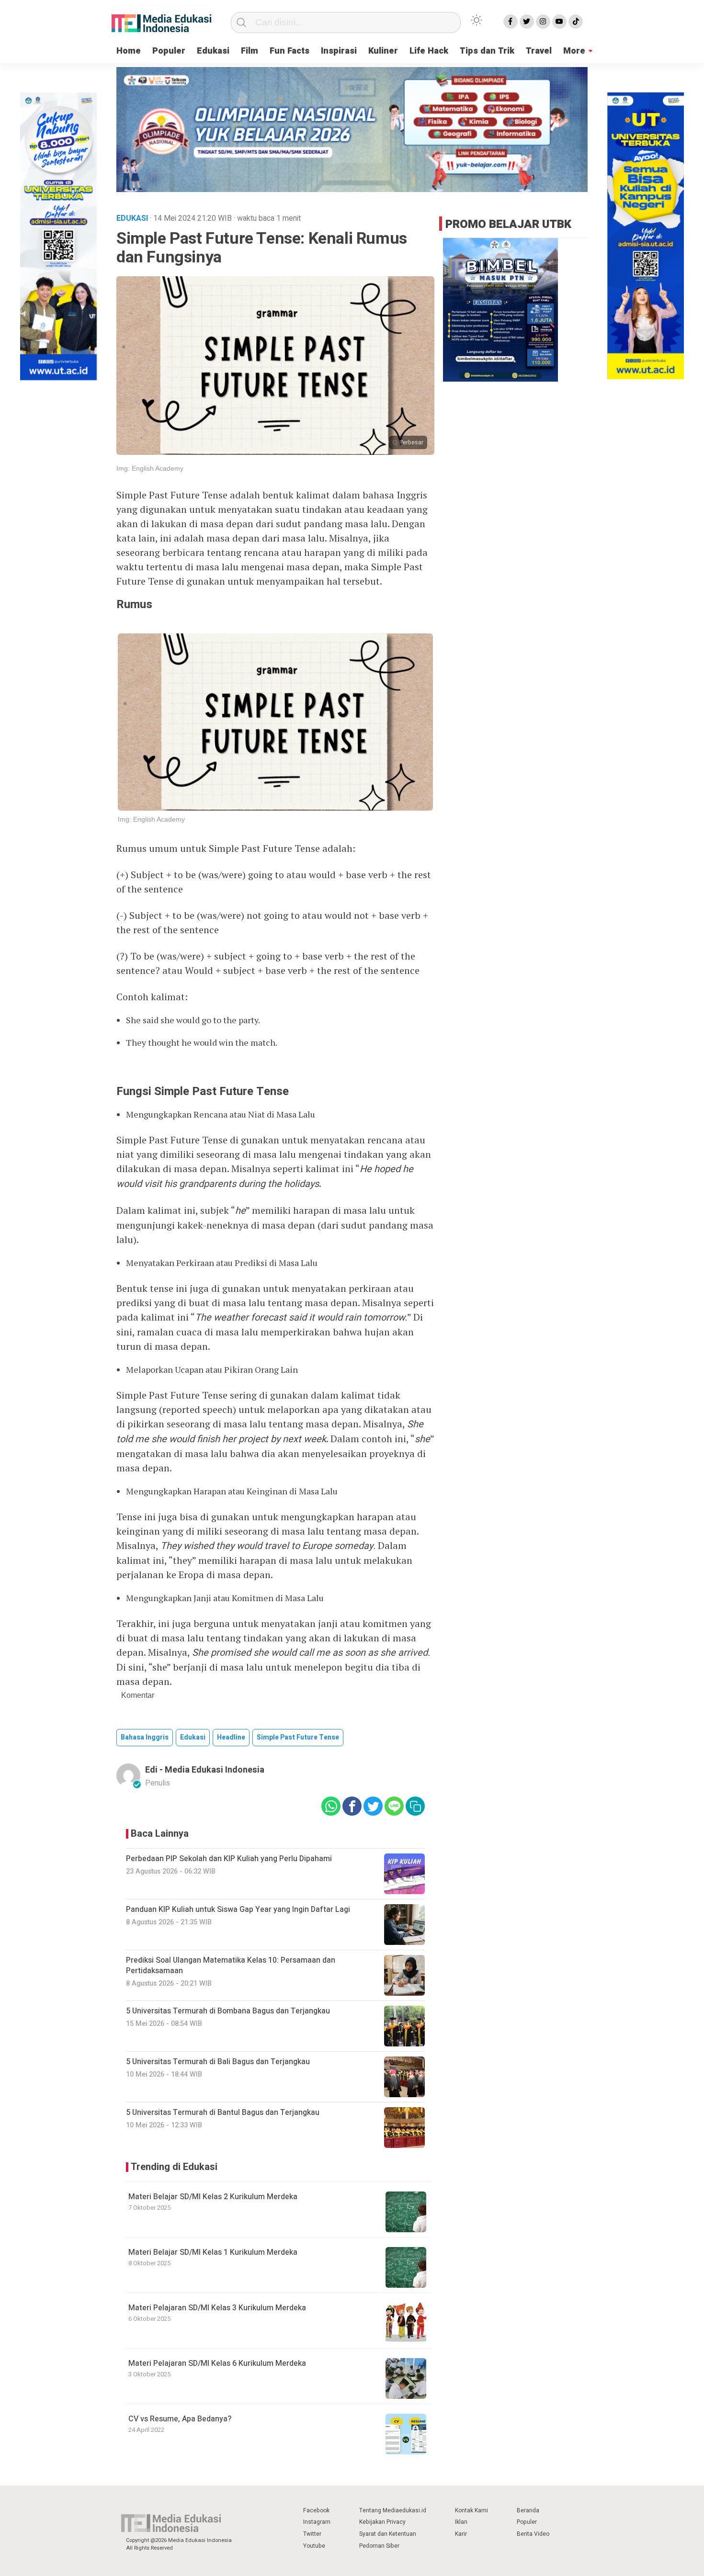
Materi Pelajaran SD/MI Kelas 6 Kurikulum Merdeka (217, 2363)
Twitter (312, 2534)
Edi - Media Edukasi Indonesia (205, 1770)
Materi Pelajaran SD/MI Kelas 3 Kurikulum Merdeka (217, 2308)
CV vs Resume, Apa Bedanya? (180, 2419)
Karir (461, 2534)
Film (250, 51)
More (574, 51)
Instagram (317, 2522)
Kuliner (383, 51)
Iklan (461, 2522)
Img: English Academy (150, 468)
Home (129, 51)
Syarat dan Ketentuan (388, 2534)
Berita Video (533, 2534)
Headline (231, 1737)
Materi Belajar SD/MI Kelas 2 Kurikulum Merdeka (213, 2197)
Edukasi (213, 51)
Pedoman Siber (379, 2546)
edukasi (193, 1737)
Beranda (528, 2510)
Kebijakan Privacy (382, 2522)
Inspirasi (339, 51)
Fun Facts (290, 51)
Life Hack (429, 51)
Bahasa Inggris (145, 1737)
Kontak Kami (471, 2510)
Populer (169, 51)
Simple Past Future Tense (298, 1737)
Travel (539, 51)
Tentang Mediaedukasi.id (393, 2510)
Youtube (314, 2546)
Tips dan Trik (487, 51)
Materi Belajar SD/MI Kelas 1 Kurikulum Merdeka (213, 2252)
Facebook (316, 2510)
